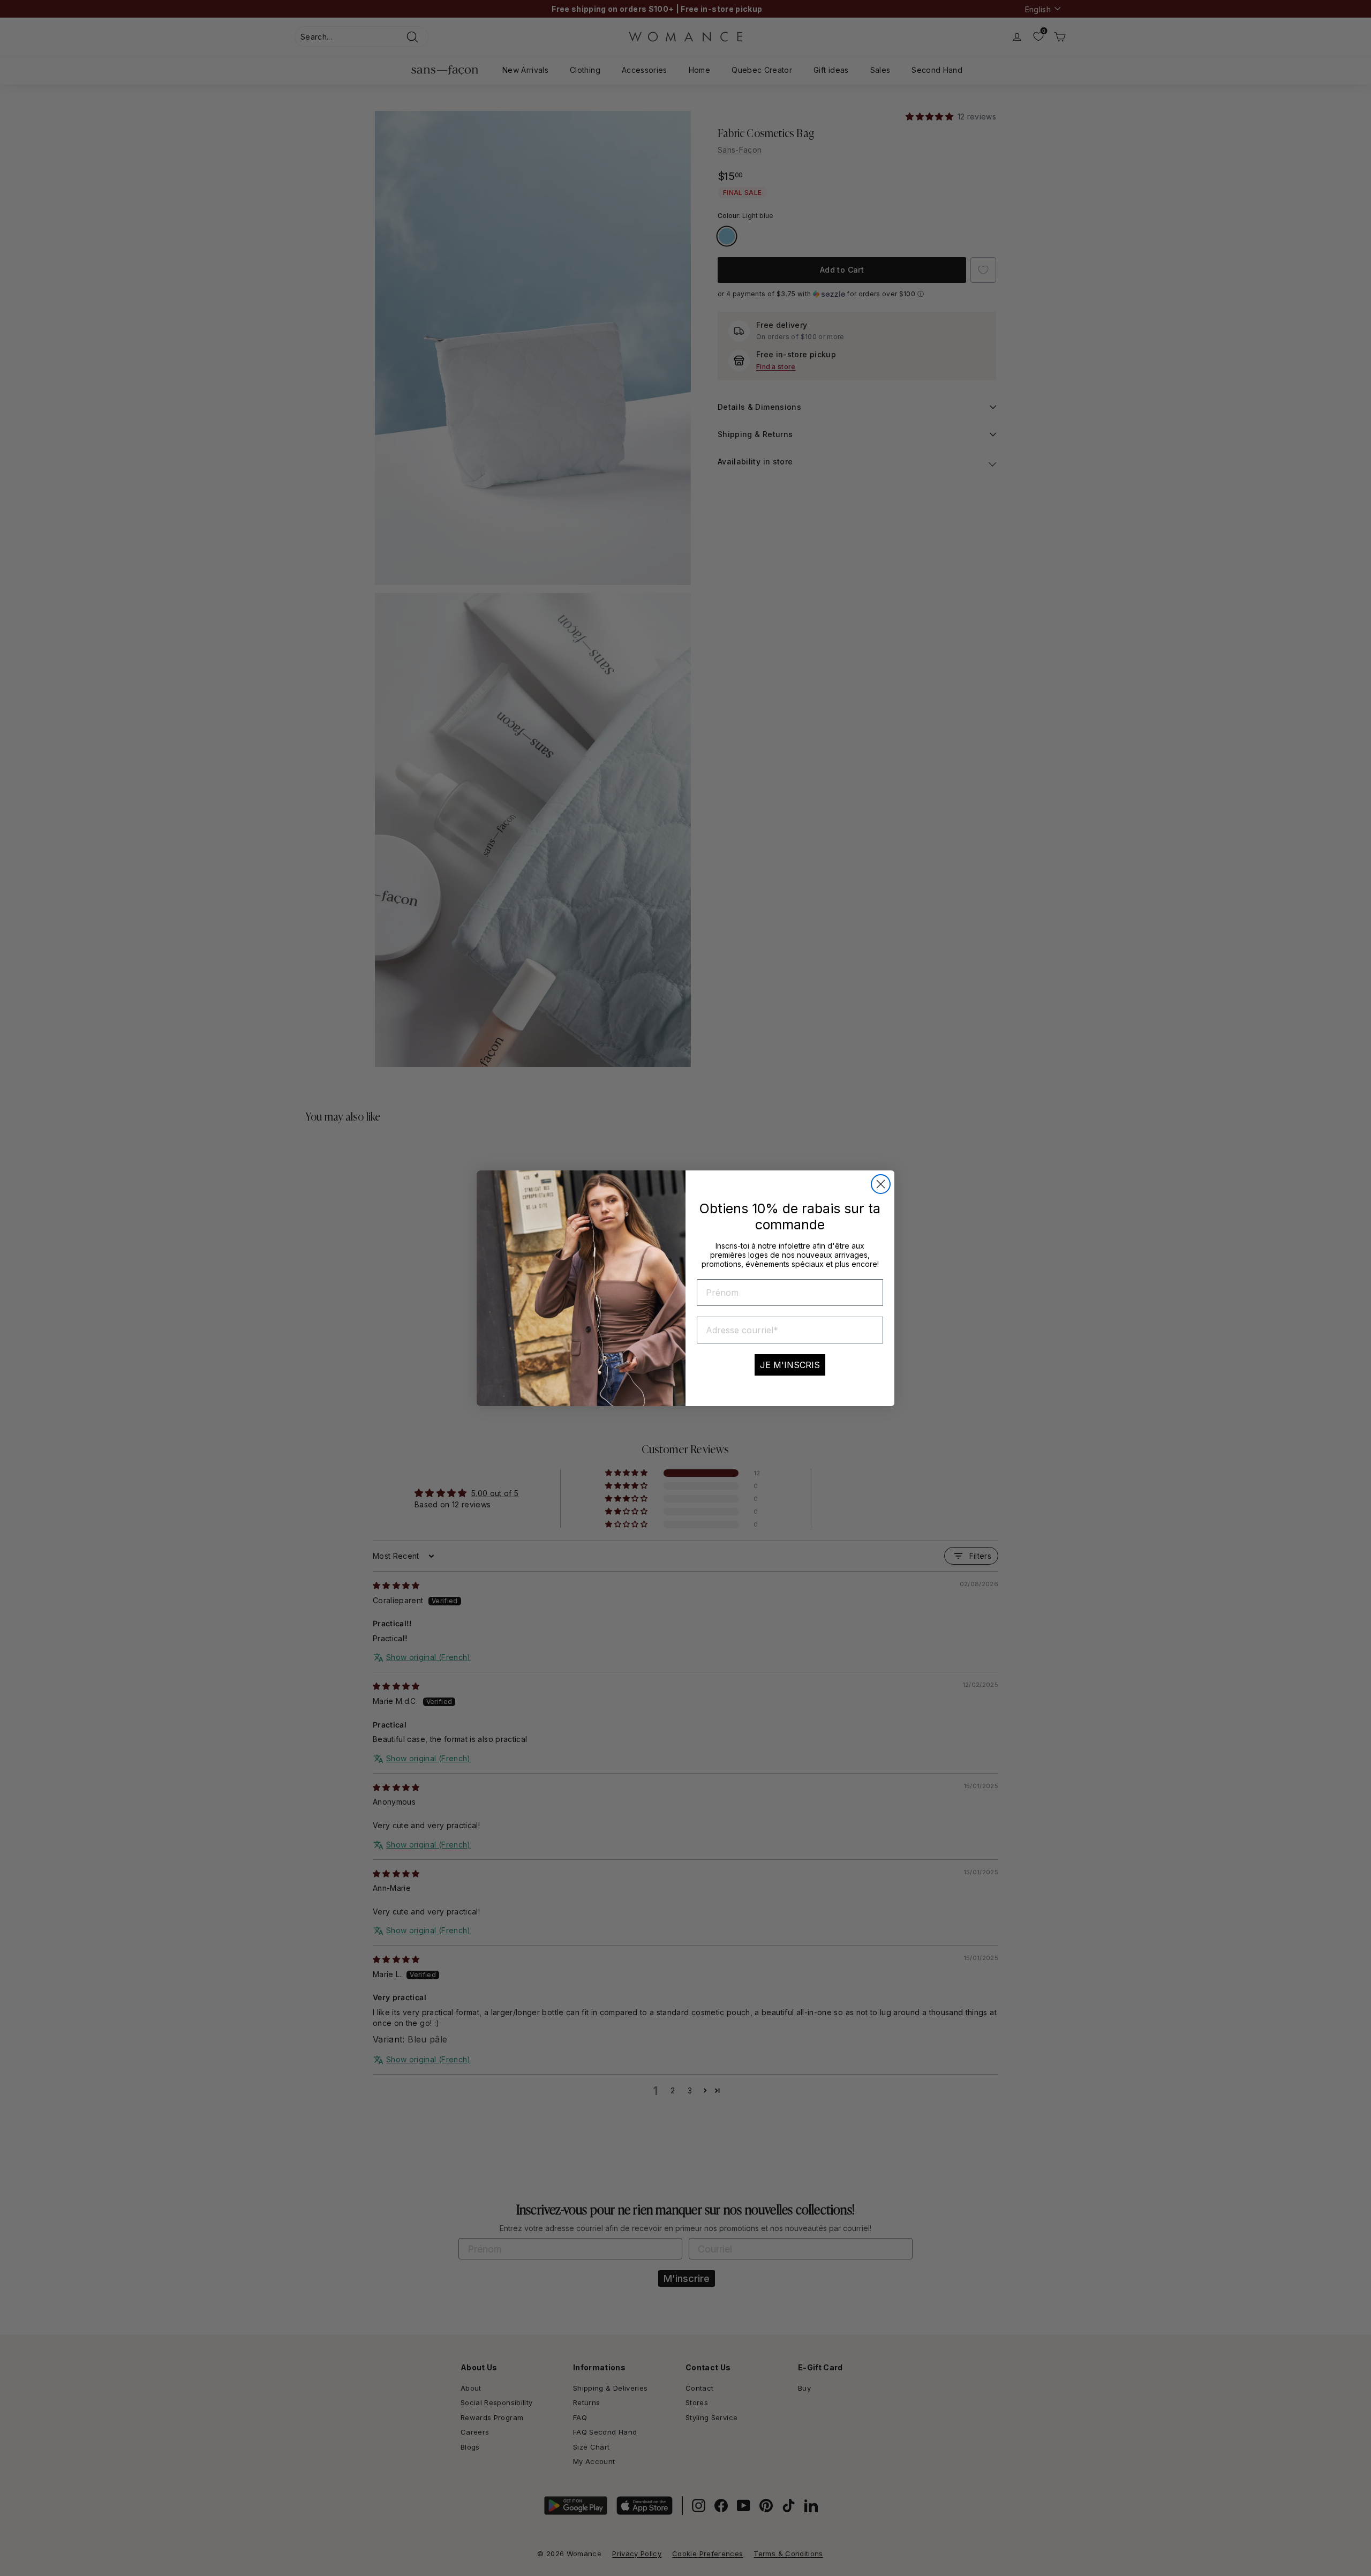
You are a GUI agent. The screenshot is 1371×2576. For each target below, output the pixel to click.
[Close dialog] (881, 1184)
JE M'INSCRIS (790, 1365)
